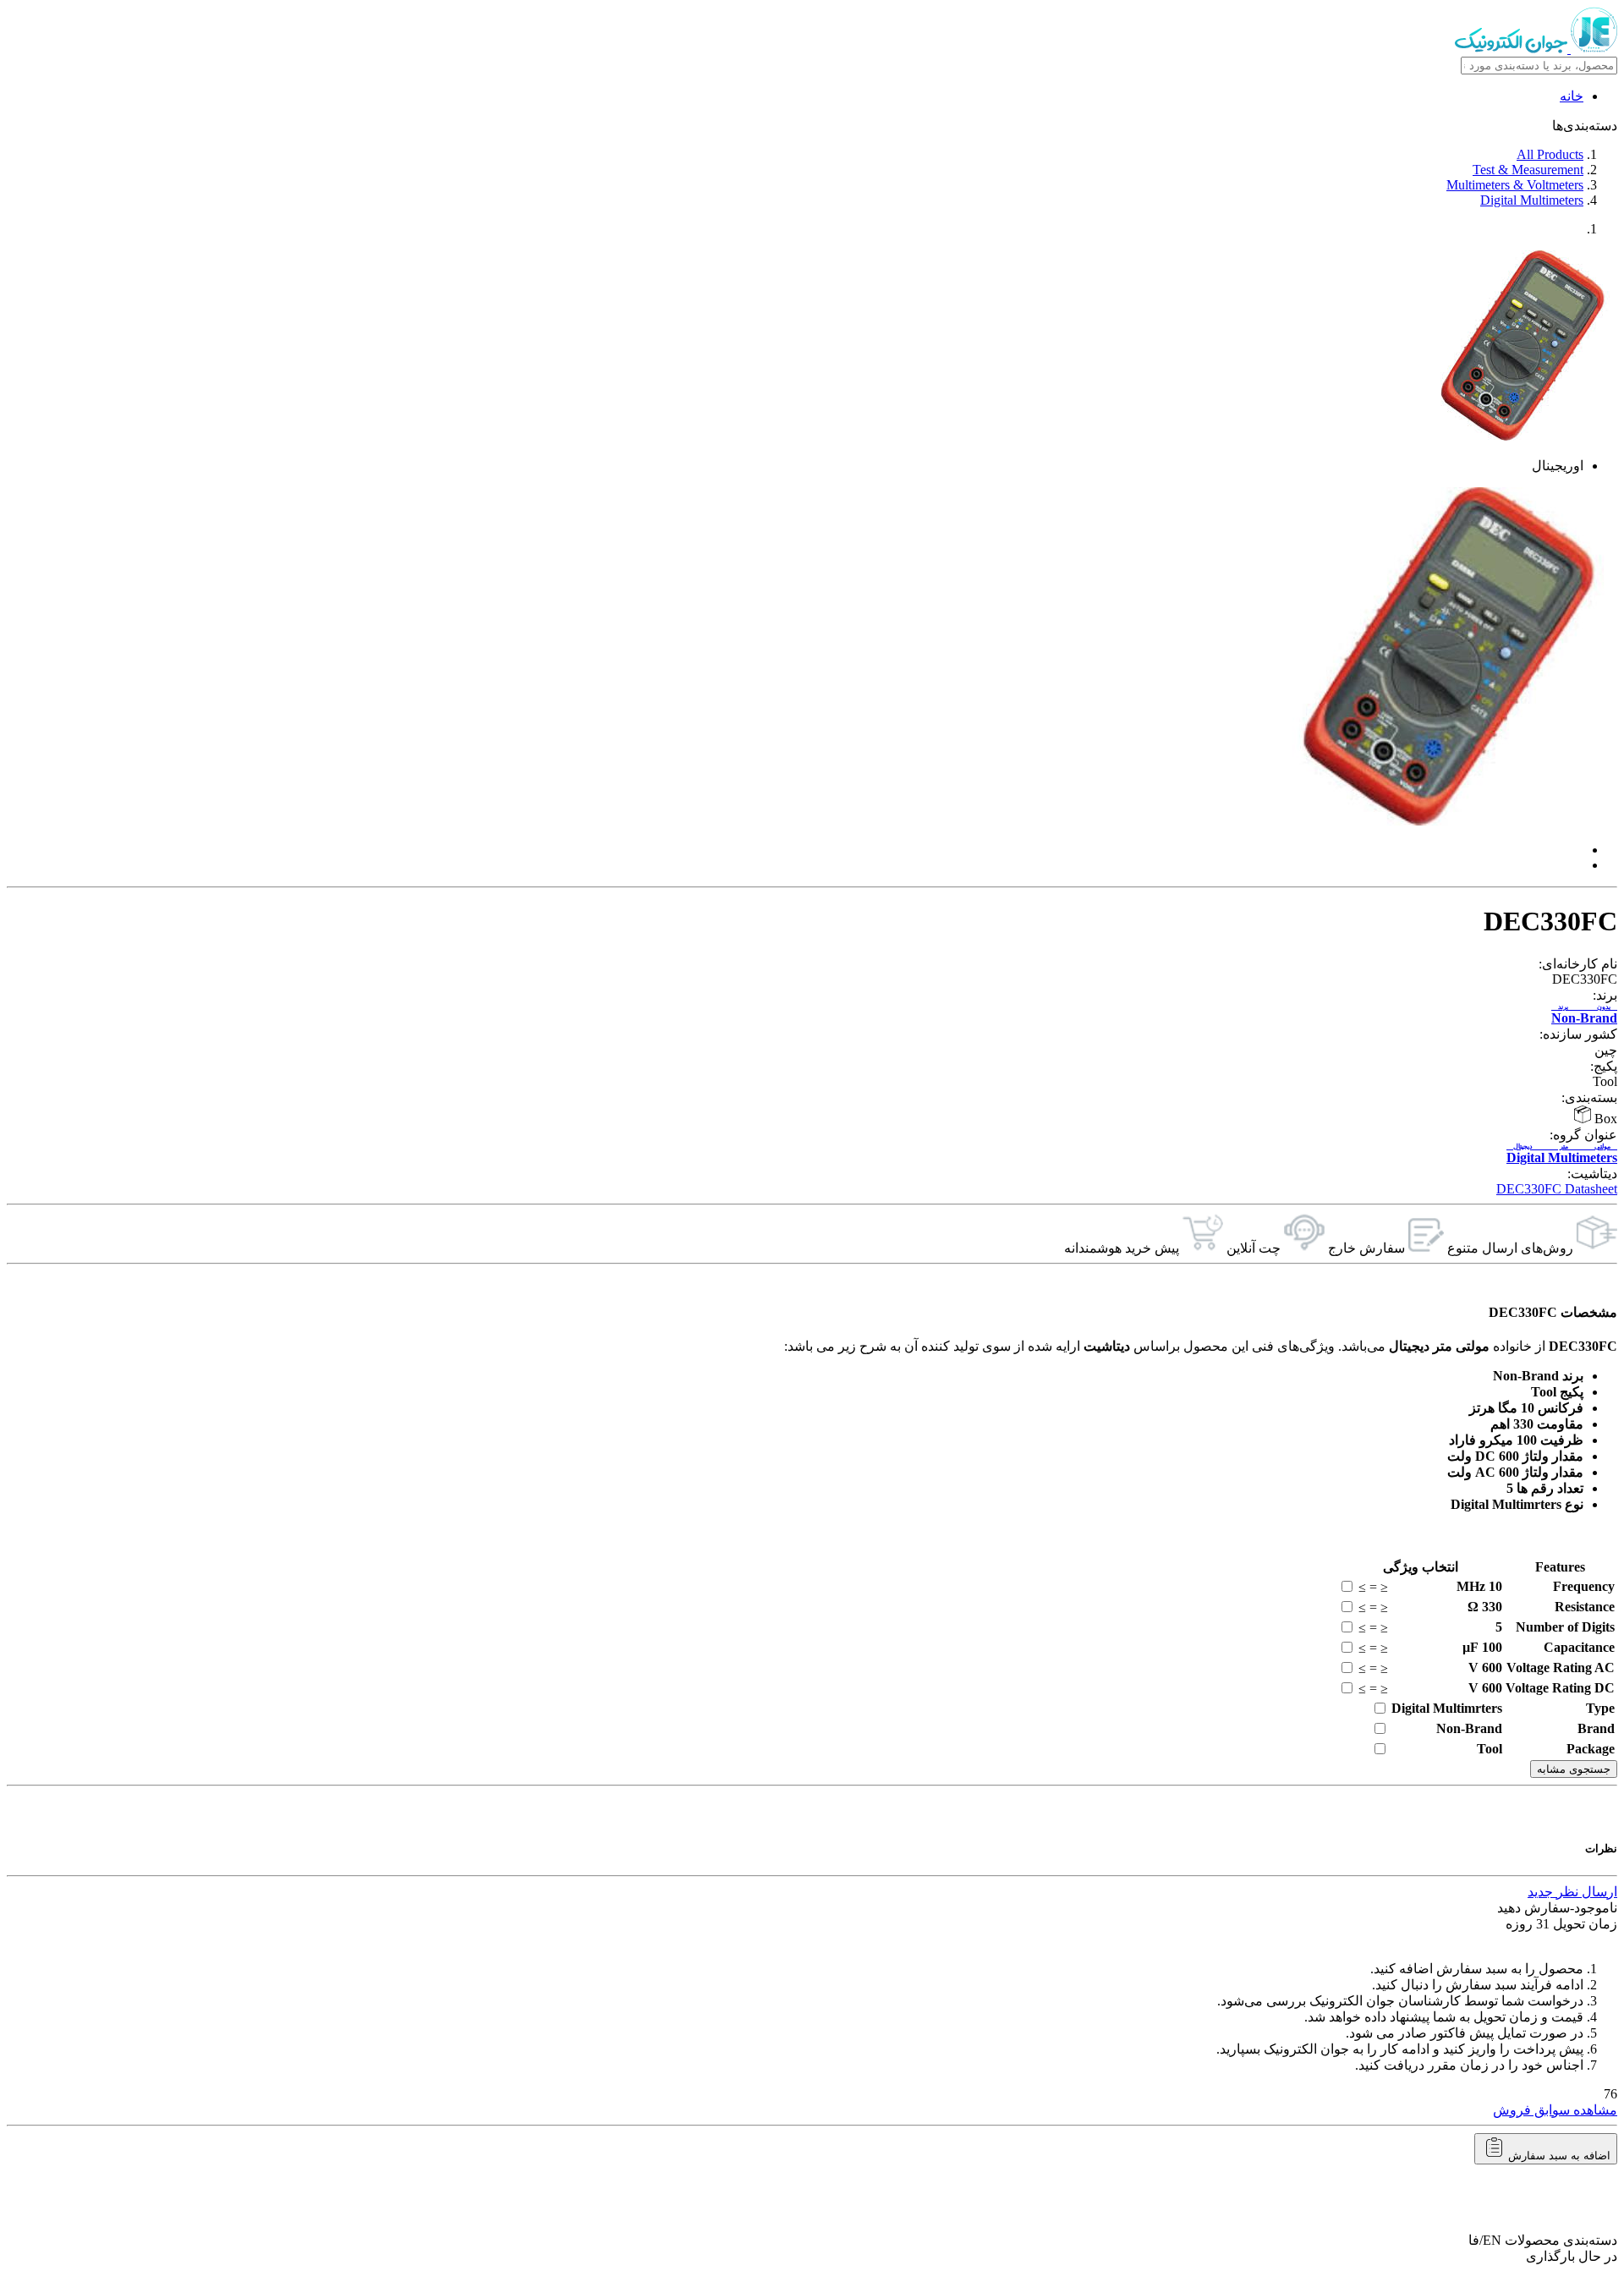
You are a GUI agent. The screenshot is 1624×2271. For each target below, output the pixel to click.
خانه (1572, 96)
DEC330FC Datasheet (1557, 1189)
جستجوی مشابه (1574, 1769)
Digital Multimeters (1532, 200)
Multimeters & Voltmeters (1515, 185)
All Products (1550, 154)
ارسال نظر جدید (1572, 1892)
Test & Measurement (1528, 170)
